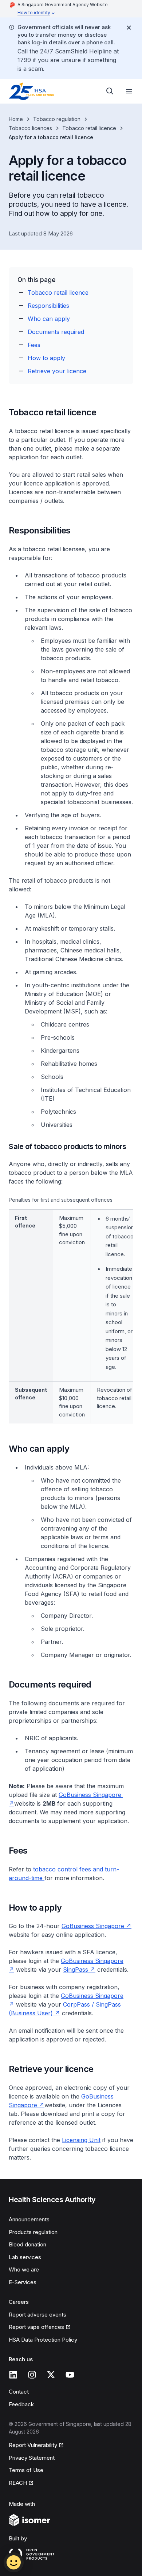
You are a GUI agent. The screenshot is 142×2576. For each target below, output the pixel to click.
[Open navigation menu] (129, 91)
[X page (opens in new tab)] (51, 2375)
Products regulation (33, 2232)
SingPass (79, 1970)
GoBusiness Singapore (96, 1926)
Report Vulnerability (33, 2446)
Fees (34, 345)
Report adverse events (38, 2315)
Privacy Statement (32, 2458)
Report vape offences (36, 2327)
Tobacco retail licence (89, 128)
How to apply (46, 358)
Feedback (21, 2404)
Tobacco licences (30, 128)
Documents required (56, 332)
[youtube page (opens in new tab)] (70, 2375)
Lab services (25, 2257)
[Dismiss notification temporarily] (129, 28)
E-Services (23, 2282)
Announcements (29, 2219)
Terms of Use (26, 2470)
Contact (19, 2392)
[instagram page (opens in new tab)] (32, 2375)
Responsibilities (48, 306)
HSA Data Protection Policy (43, 2340)
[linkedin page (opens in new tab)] (13, 2375)
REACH (21, 2483)
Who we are (24, 2269)
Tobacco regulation (57, 119)
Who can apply (49, 319)
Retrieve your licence (57, 371)
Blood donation (27, 2244)
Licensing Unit (81, 2140)
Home (16, 119)
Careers (19, 2302)
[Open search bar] (110, 91)
